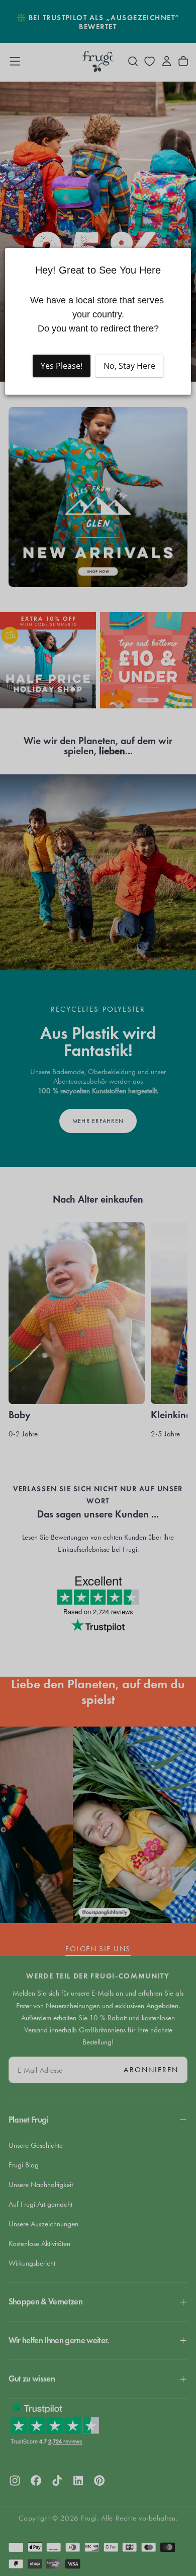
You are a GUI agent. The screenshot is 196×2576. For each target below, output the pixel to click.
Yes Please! (62, 366)
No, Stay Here (129, 366)
